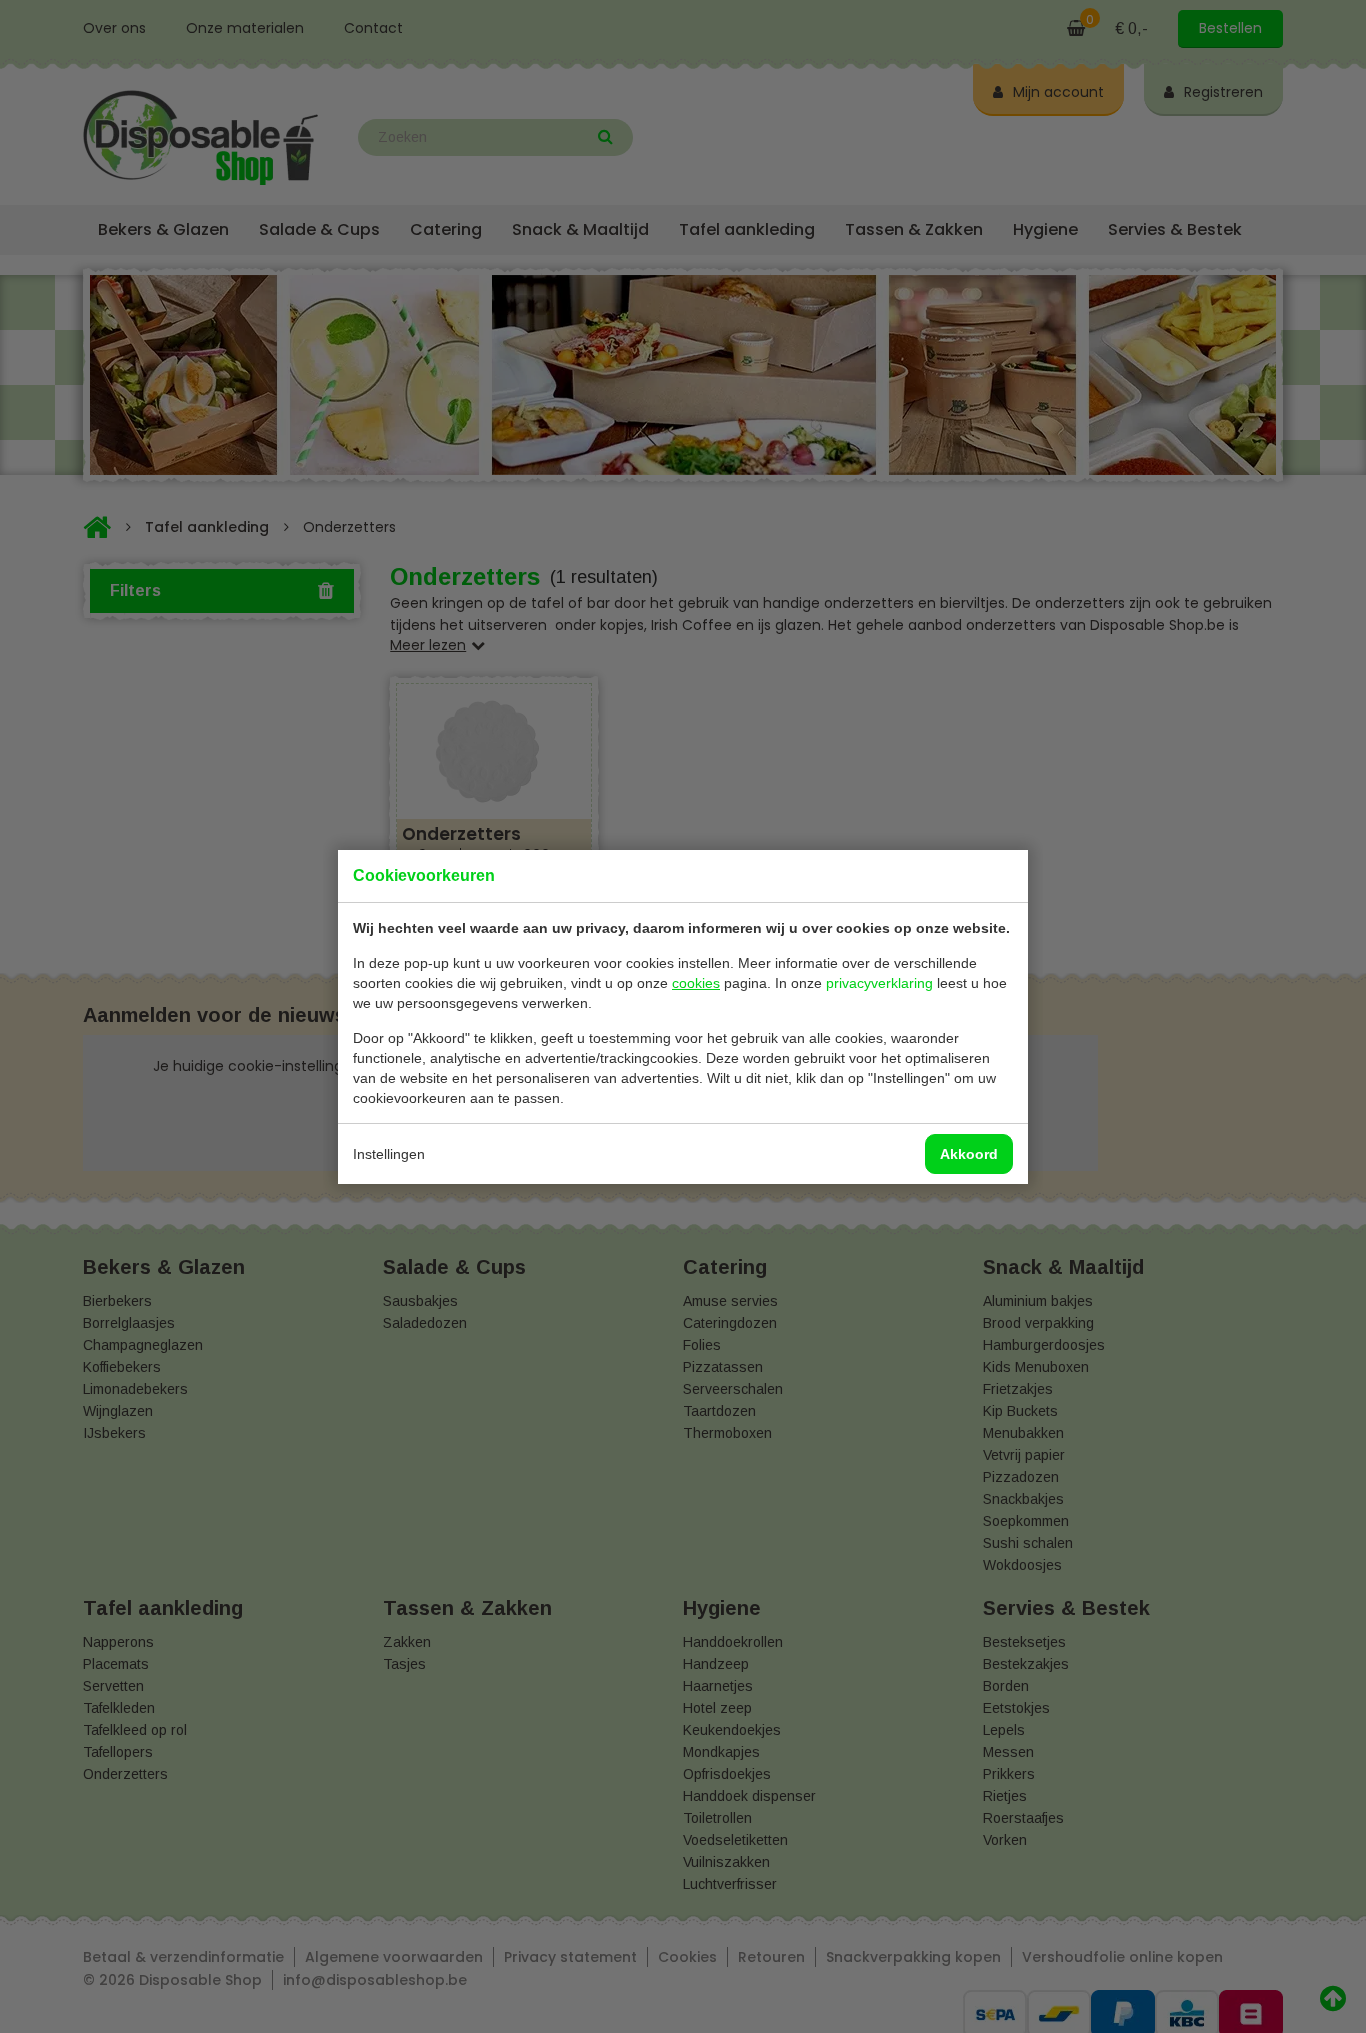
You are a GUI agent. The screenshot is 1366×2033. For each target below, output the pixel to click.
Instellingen (389, 1154)
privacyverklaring (879, 983)
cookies (696, 983)
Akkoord (969, 1154)
